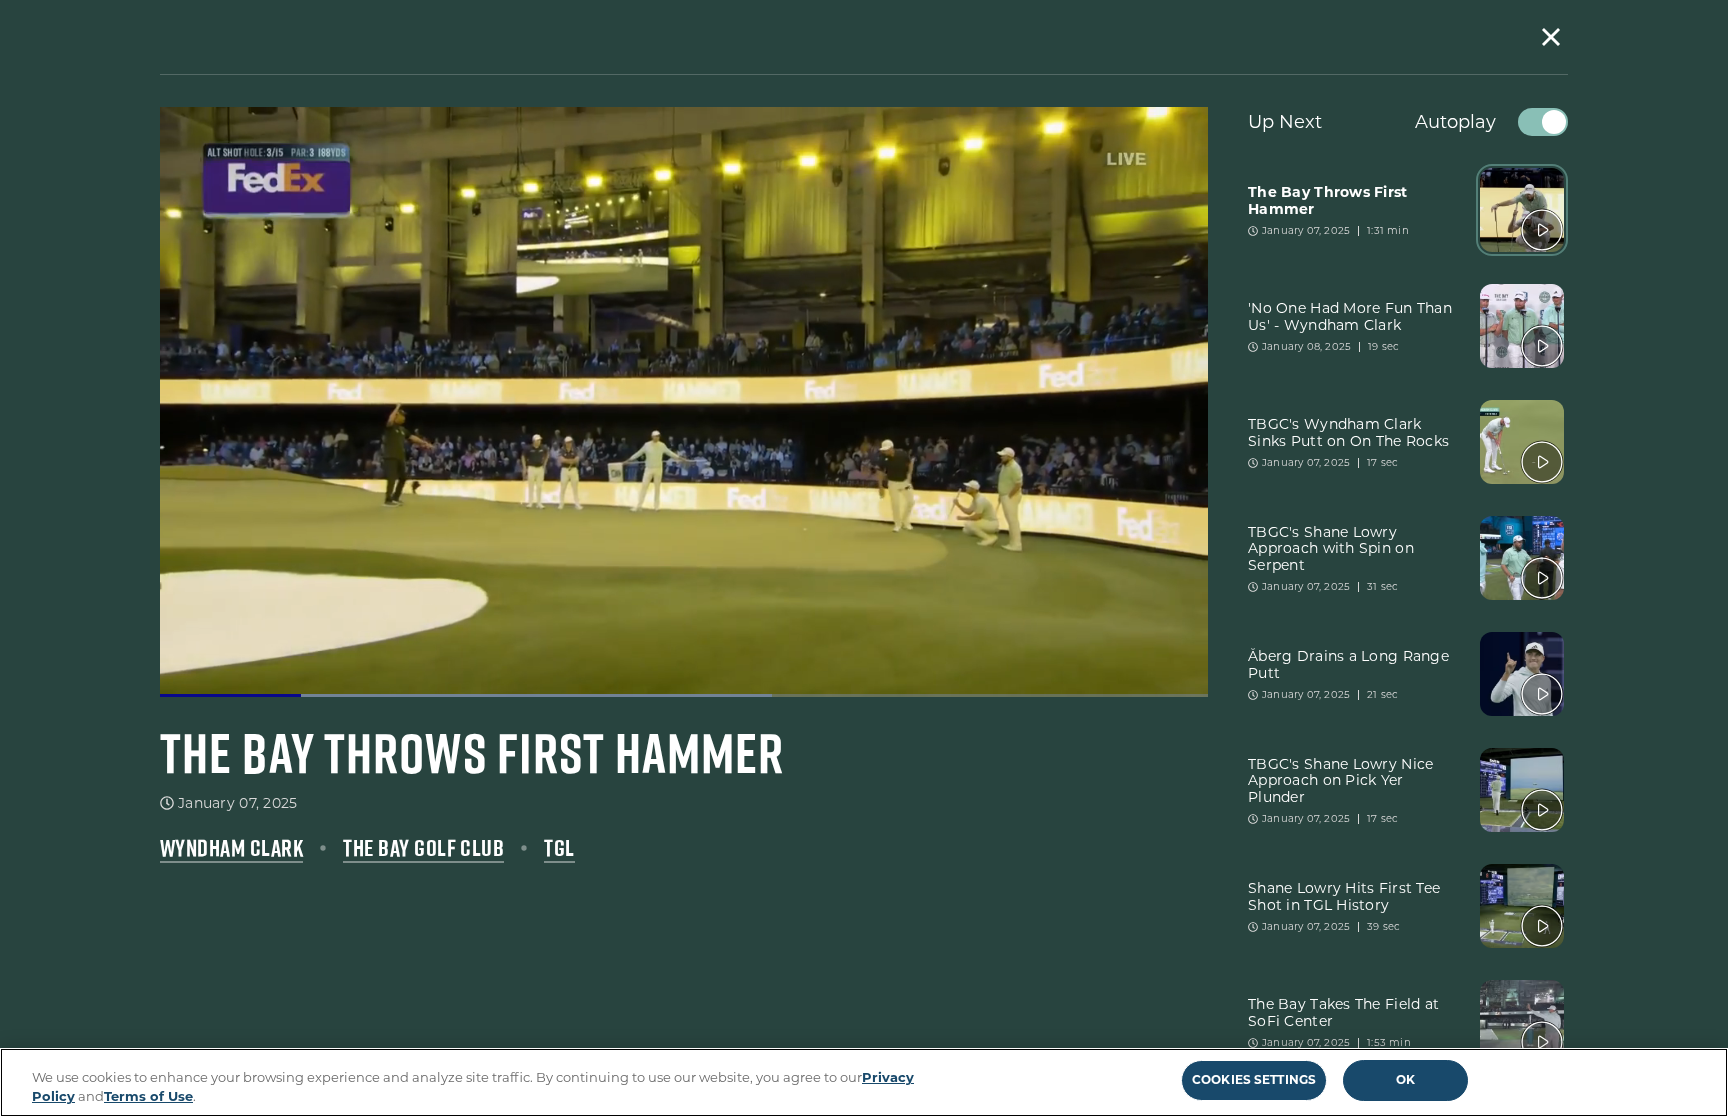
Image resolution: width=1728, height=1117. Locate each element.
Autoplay (1455, 122)
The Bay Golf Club (423, 848)
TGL (559, 848)
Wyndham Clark (231, 848)
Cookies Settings (1254, 1079)
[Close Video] (1551, 37)
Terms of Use (148, 1096)
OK (1405, 1079)
